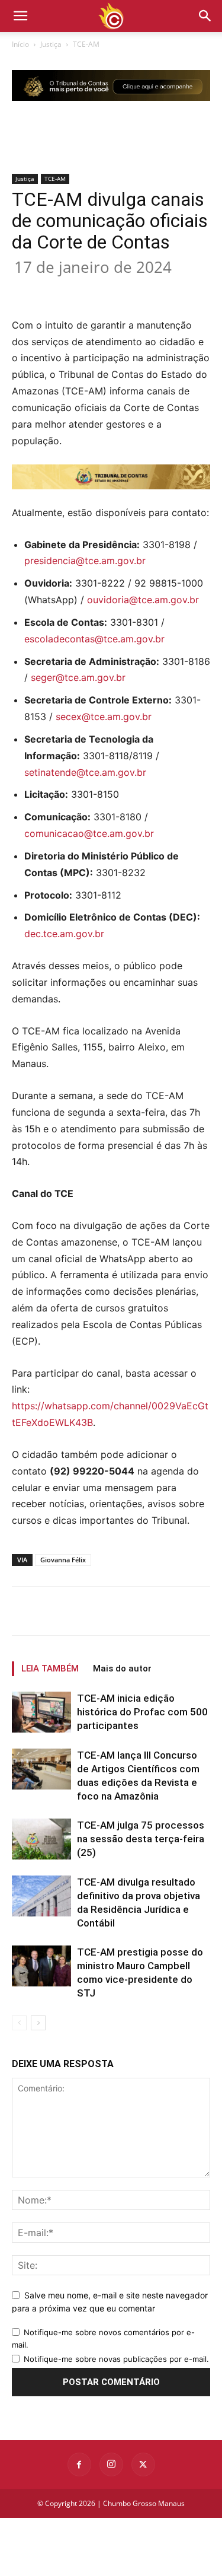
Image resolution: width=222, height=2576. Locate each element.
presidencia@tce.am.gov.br (85, 561)
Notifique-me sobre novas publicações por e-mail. (116, 2359)
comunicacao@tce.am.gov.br (89, 833)
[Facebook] (61, 289)
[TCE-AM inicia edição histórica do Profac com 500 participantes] (41, 1712)
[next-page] (38, 2023)
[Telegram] (197, 289)
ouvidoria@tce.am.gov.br (143, 600)
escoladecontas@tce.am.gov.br (94, 639)
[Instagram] (111, 2464)
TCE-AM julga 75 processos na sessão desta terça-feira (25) (141, 1839)
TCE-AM (86, 44)
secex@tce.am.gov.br (104, 717)
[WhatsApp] (143, 289)
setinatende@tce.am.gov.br (85, 772)
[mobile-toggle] (20, 16)
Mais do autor (122, 1668)
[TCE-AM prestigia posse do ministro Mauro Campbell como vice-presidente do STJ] (41, 1966)
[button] (205, 16)
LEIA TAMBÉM (50, 1668)
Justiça (51, 44)
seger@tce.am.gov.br (78, 677)
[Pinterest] (115, 289)
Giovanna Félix (63, 1560)
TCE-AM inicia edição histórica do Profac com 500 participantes (142, 1712)
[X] (88, 289)
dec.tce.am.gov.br (64, 934)
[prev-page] (19, 2023)
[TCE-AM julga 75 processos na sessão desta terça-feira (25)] (41, 1839)
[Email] (170, 289)
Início (20, 44)
